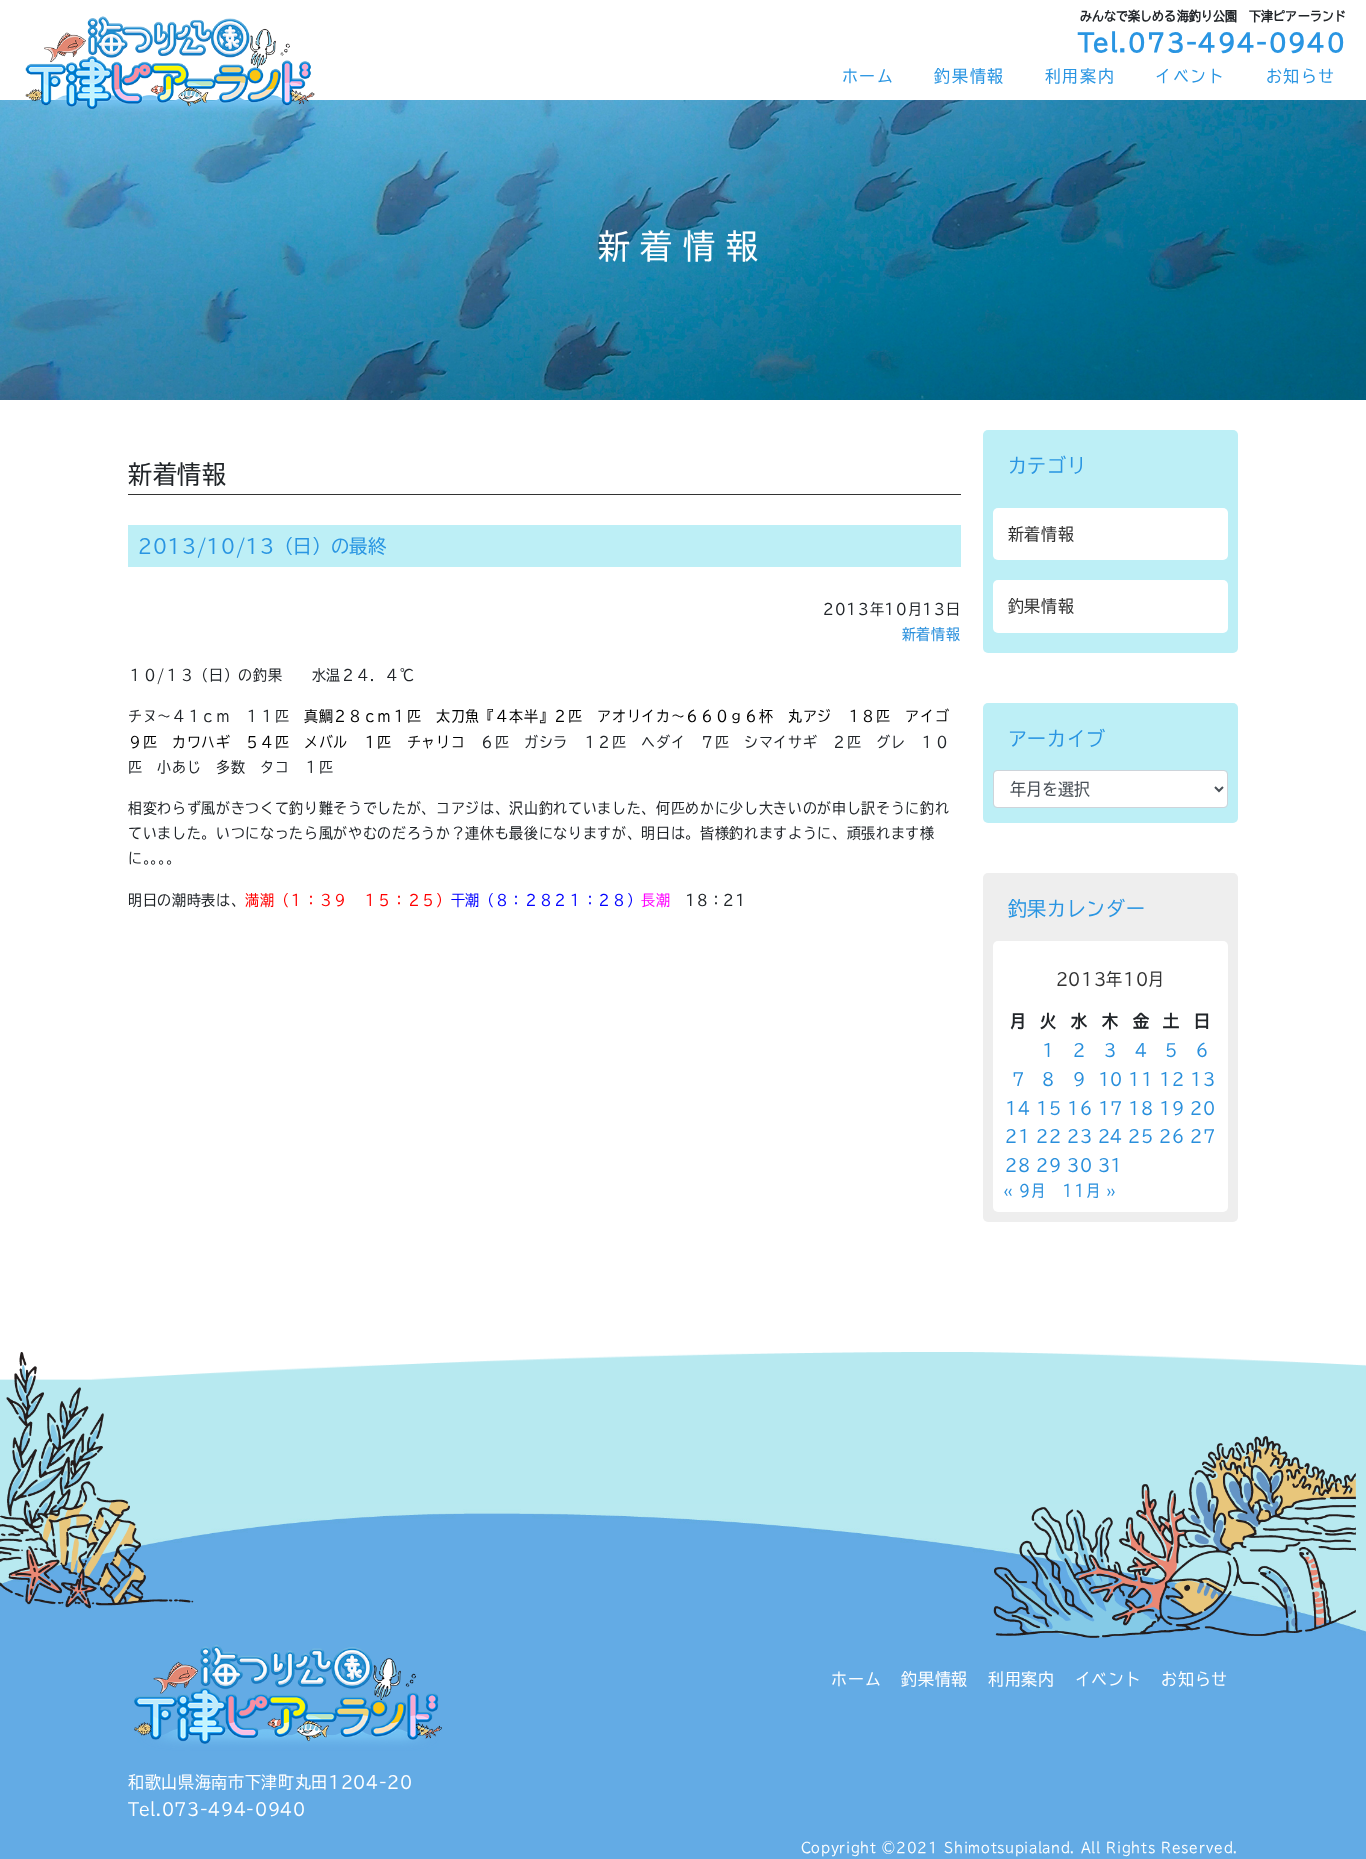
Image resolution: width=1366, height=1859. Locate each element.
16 (1079, 1108)
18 (1140, 1108)
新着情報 (931, 634)
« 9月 (1024, 1190)
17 (1110, 1108)
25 (1140, 1136)
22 (1048, 1136)
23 (1079, 1136)
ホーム (868, 76)
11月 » (1089, 1190)
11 (1140, 1079)
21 (1017, 1136)
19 (1171, 1108)
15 (1048, 1108)
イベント (1190, 76)
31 (1110, 1165)
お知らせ (1301, 76)
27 (1202, 1136)
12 (1171, 1079)
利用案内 (1080, 76)
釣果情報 (969, 76)
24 (1110, 1136)
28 (1017, 1165)
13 (1202, 1079)
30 (1079, 1165)
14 (1017, 1108)
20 (1202, 1108)
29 (1048, 1165)
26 (1171, 1136)
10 (1110, 1079)
